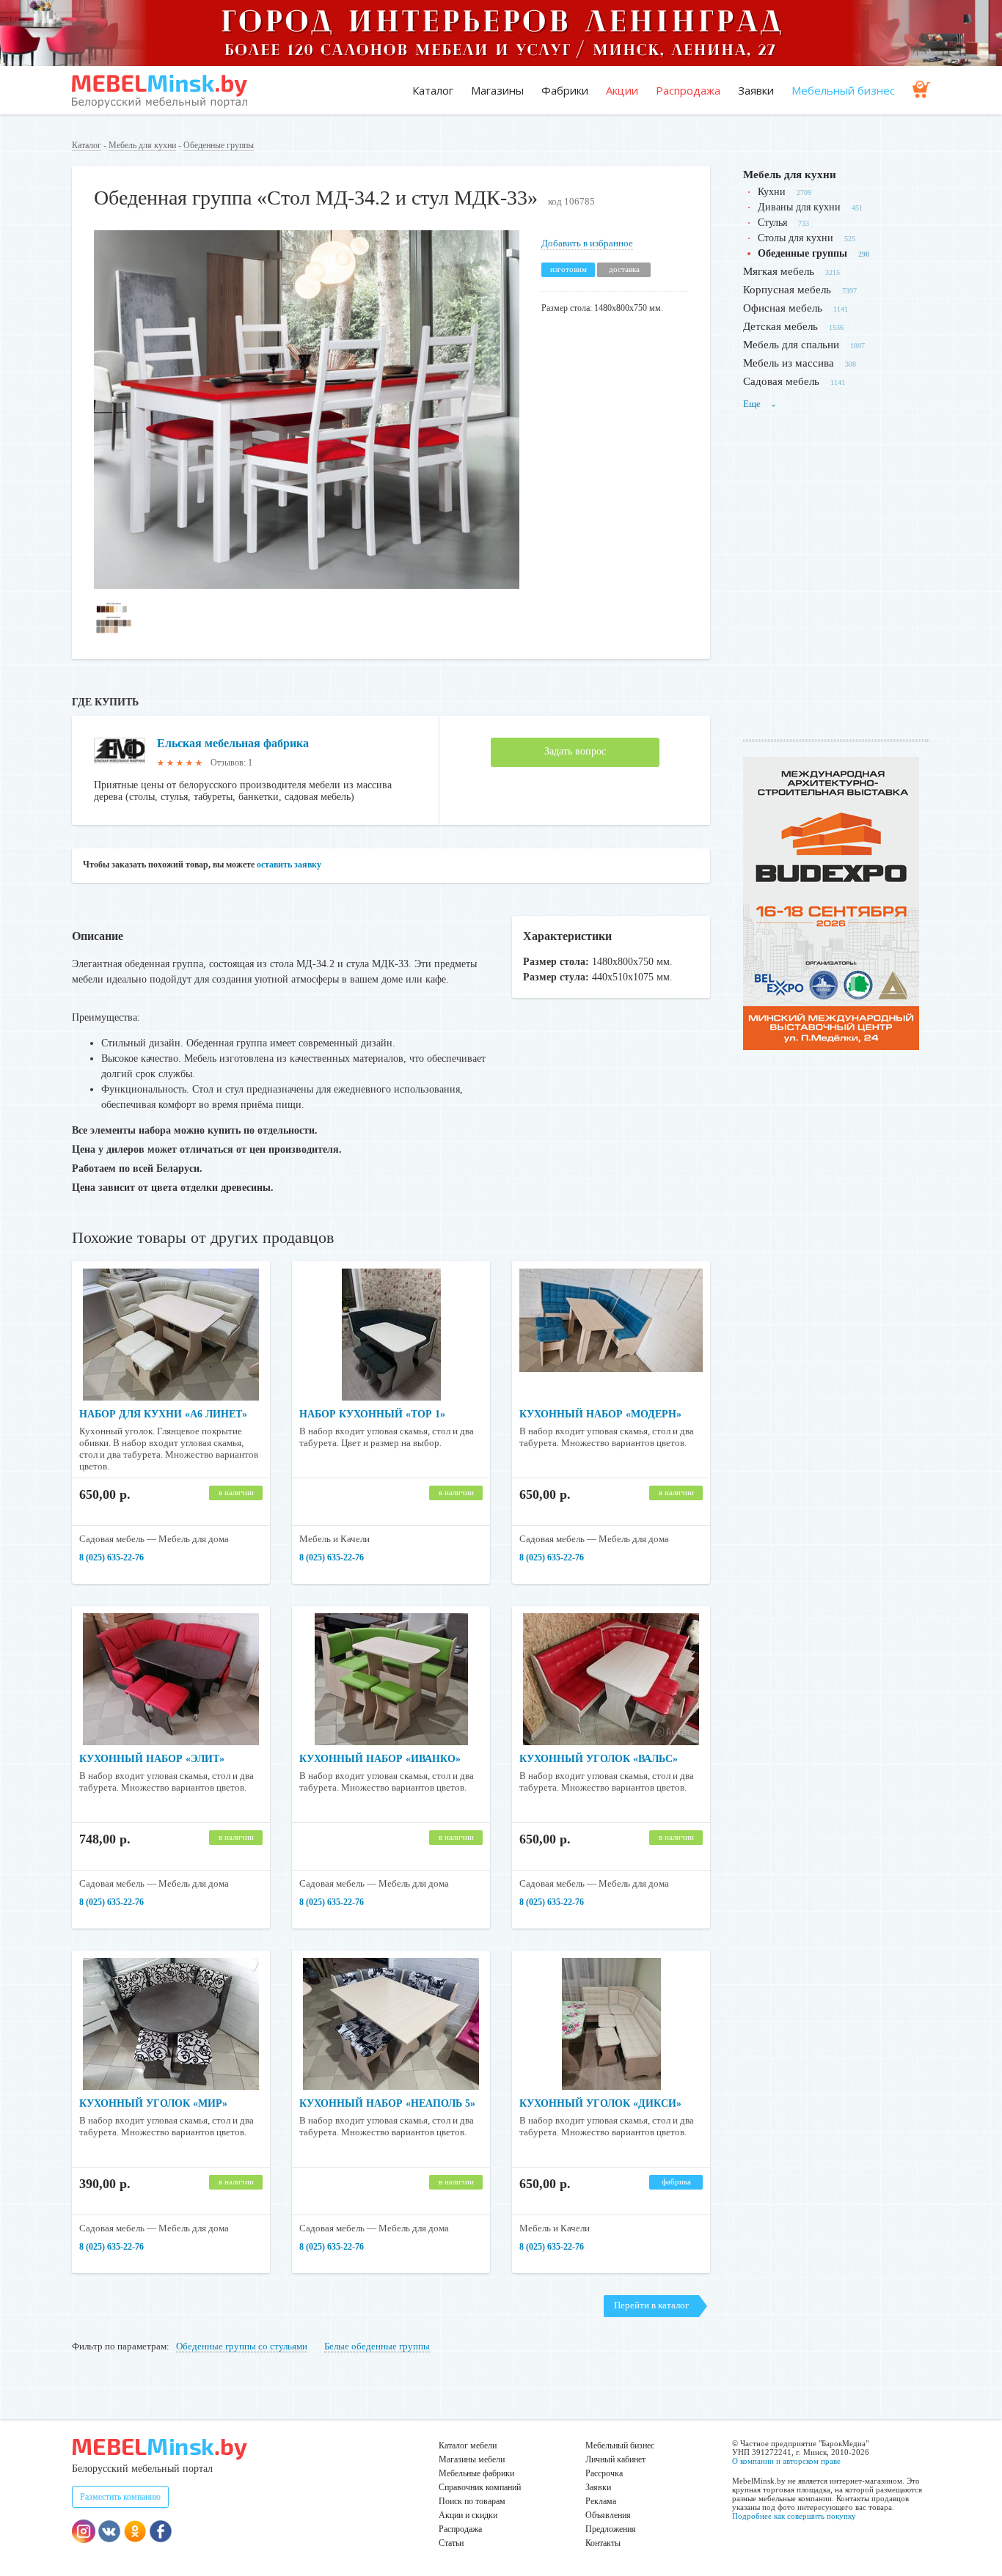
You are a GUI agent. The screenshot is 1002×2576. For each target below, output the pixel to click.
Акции (622, 90)
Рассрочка (604, 2473)
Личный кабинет (615, 2459)
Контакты (603, 2543)
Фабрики (565, 90)
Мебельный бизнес (843, 90)
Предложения (611, 2529)
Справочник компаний (480, 2487)
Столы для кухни (796, 238)
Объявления (608, 2515)
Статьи (451, 2543)
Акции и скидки (468, 2515)
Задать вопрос (575, 751)
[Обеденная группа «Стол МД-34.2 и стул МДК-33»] (307, 586)
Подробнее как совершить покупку (794, 2516)
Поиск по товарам (472, 2501)
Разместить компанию (120, 2497)
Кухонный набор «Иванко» (380, 1759)
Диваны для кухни (799, 207)
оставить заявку (289, 865)
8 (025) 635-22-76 (111, 1557)
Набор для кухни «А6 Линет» (163, 1414)
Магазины (497, 90)
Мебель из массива (789, 363)
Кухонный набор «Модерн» (600, 1414)
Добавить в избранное (587, 243)
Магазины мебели (472, 2459)
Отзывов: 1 (231, 763)
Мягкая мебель (779, 271)
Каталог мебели (468, 2445)
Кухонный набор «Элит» (152, 1759)
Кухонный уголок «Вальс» (599, 1759)
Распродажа (688, 90)
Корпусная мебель (787, 290)
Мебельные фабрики (476, 2473)
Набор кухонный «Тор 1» (372, 1414)
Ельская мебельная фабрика (233, 743)
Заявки (756, 90)
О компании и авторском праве (786, 2461)
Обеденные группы (219, 145)
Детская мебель (780, 326)
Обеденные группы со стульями (242, 2346)
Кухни (772, 192)
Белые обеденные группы (377, 2346)
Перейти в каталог (651, 2305)
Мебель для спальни (791, 345)
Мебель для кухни (142, 145)
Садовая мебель (781, 381)
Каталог (433, 90)
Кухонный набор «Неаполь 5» (387, 2103)
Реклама (601, 2501)
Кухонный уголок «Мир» (153, 2103)
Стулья (772, 223)
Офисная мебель (783, 308)
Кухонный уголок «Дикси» (600, 2103)
